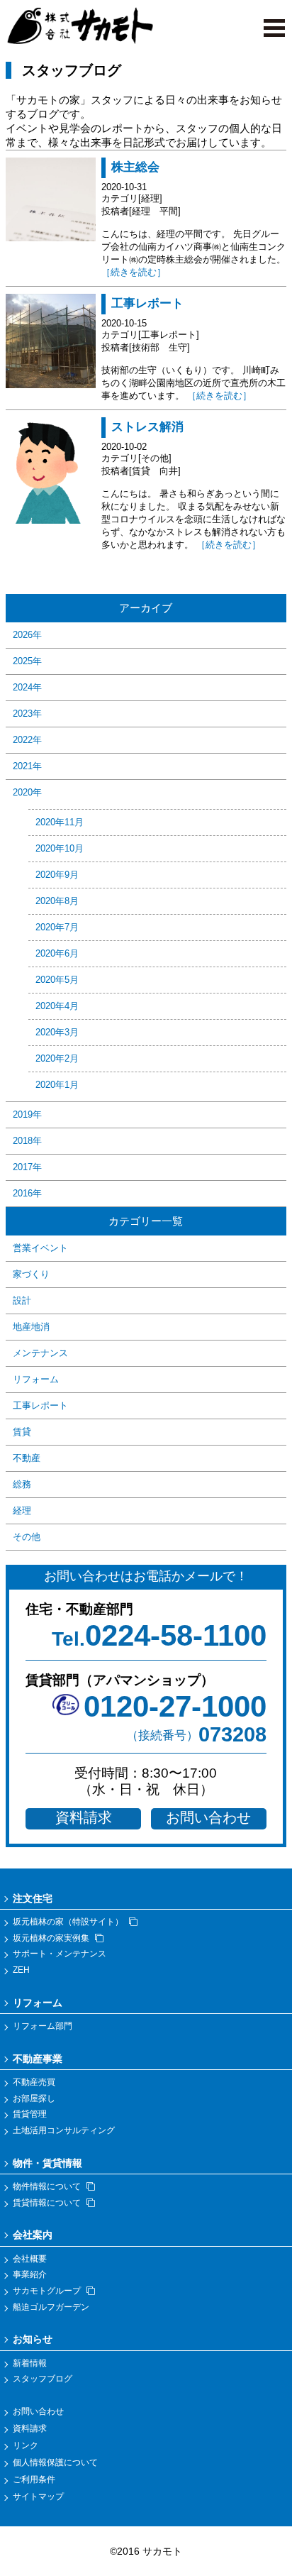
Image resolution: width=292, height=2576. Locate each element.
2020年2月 (57, 1058)
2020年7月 (57, 927)
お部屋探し (34, 2098)
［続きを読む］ (134, 272)
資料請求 (84, 1817)
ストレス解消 (147, 427)
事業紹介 (30, 2274)
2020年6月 (57, 953)
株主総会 (135, 167)
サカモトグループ (47, 2291)
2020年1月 (57, 1085)
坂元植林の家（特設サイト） (68, 1922)
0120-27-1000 (175, 1706)
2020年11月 (60, 822)
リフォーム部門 (43, 2026)
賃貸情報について (47, 2203)
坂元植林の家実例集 (51, 1938)
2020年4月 (57, 1006)
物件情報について (47, 2186)
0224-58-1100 (159, 1635)
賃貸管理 (30, 2114)
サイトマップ (38, 2497)
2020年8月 (57, 901)
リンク (26, 2445)
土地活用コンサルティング (64, 2130)
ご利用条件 (34, 2479)
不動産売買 (34, 2082)
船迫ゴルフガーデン (51, 2307)
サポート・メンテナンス (60, 1954)
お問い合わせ (208, 1817)
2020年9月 (57, 875)
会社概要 (30, 2259)
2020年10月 (60, 848)
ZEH (21, 1970)
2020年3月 (57, 1032)
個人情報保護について (55, 2462)
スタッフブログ (43, 2379)
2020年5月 (57, 980)
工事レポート (147, 303)
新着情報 (30, 2363)
